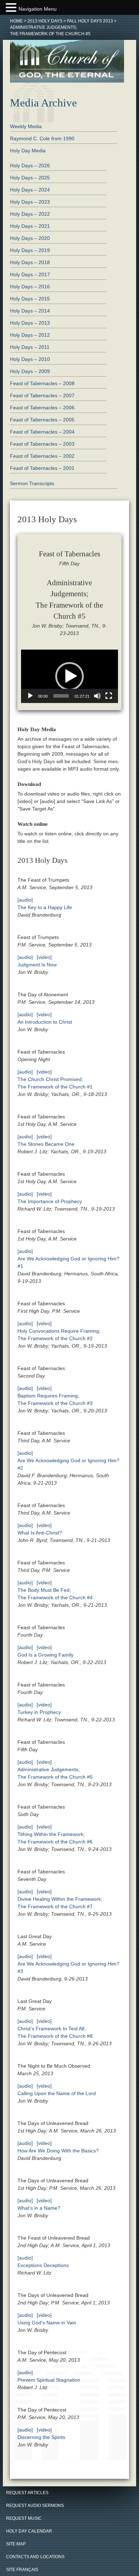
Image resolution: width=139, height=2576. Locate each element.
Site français (22, 2570)
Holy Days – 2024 (30, 190)
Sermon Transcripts (32, 483)
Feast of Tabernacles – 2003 (42, 444)
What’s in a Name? (39, 2208)
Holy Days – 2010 (30, 359)
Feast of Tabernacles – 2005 (42, 420)
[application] (69, 676)
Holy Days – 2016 (30, 287)
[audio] (25, 900)
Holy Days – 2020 (30, 238)
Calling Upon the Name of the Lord (57, 2093)
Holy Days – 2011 (30, 347)
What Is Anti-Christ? (40, 1533)
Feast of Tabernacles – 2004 (42, 432)
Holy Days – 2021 (30, 226)
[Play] (30, 696)
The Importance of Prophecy (50, 1201)
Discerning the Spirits (41, 2437)
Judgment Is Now (37, 965)
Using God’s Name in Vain (47, 2323)
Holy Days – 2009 (30, 371)
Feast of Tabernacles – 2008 (42, 383)
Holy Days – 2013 (30, 323)
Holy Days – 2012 (30, 335)
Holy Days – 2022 (30, 214)
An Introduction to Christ (45, 1022)
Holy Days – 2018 (30, 262)
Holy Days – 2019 (30, 250)
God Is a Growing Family (45, 1655)
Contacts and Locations (35, 2557)
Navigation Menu (38, 9)
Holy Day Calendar (29, 2531)
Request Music (24, 2518)
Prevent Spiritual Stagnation (49, 2380)
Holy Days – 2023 (30, 202)
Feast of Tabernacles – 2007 (42, 395)
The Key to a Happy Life (45, 907)
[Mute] (97, 696)
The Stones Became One (46, 1144)
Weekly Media (26, 126)
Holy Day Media (28, 151)
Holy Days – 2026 (30, 166)
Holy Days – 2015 (30, 299)
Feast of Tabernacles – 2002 (42, 456)
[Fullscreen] (109, 696)
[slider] (61, 696)
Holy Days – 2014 (30, 311)
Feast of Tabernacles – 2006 (42, 408)
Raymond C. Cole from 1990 (42, 138)
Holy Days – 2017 (30, 274)
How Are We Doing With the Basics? (58, 2151)
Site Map (16, 2544)
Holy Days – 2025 (30, 178)
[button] (69, 676)
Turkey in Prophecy (39, 1712)
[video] (44, 957)
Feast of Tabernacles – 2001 (42, 468)
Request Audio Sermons (35, 2506)
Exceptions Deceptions (43, 2265)
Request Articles (27, 2493)
